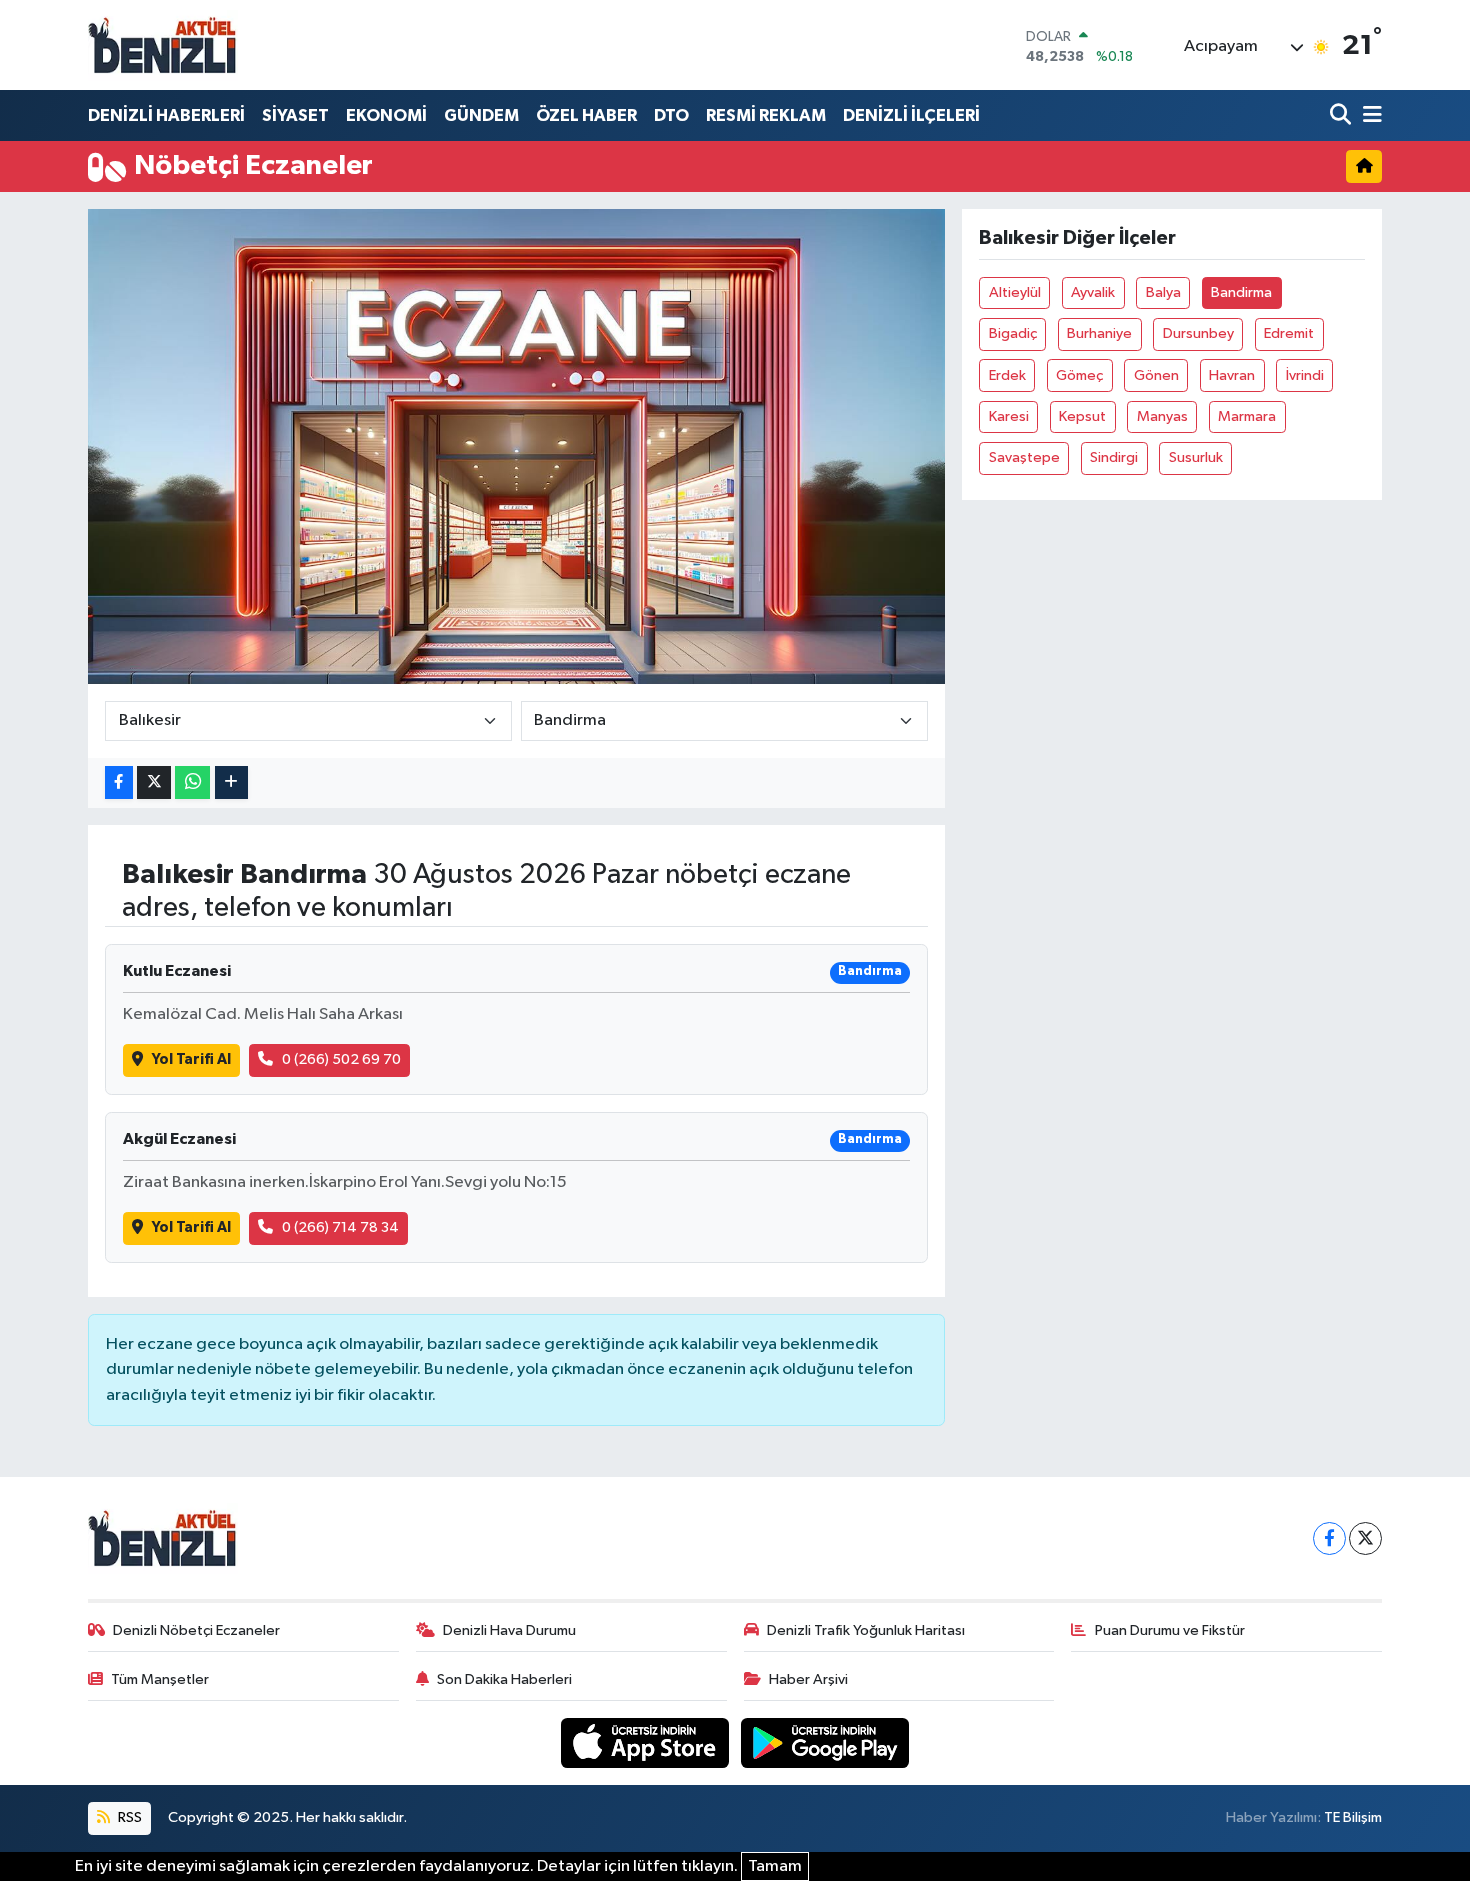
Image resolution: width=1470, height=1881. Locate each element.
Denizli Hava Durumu (509, 1630)
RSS (128, 1817)
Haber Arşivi (808, 1679)
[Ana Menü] (1369, 115)
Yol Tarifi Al (191, 1059)
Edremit (1289, 333)
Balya (1163, 292)
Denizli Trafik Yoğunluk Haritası (866, 1630)
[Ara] (1342, 115)
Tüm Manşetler (160, 1679)
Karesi (1009, 416)
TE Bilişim (1353, 1817)
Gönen (1156, 375)
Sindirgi (1114, 457)
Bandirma (1241, 292)
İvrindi (1305, 375)
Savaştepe (1024, 457)
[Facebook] (1329, 1538)
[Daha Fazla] (231, 782)
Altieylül (1015, 292)
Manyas (1162, 416)
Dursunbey (1198, 333)
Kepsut (1082, 416)
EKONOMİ (386, 115)
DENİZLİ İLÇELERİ (911, 115)
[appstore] (647, 1742)
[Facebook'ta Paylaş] (119, 782)
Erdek (1007, 375)
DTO (671, 115)
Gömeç (1079, 375)
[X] (1365, 1538)
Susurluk (1196, 457)
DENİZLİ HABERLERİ (166, 115)
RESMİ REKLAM (766, 115)
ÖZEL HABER (586, 115)
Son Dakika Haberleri (504, 1679)
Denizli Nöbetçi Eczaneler (196, 1630)
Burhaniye (1099, 333)
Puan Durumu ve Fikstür (1170, 1630)
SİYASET (295, 115)
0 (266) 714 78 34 (340, 1227)
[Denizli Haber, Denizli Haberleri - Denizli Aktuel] (163, 45)
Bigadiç (1013, 333)
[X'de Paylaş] (154, 782)
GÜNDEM (481, 115)
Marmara (1247, 416)
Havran (1232, 375)
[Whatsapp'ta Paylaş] (192, 782)
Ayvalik (1093, 292)
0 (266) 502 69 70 (341, 1059)
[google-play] (825, 1742)
